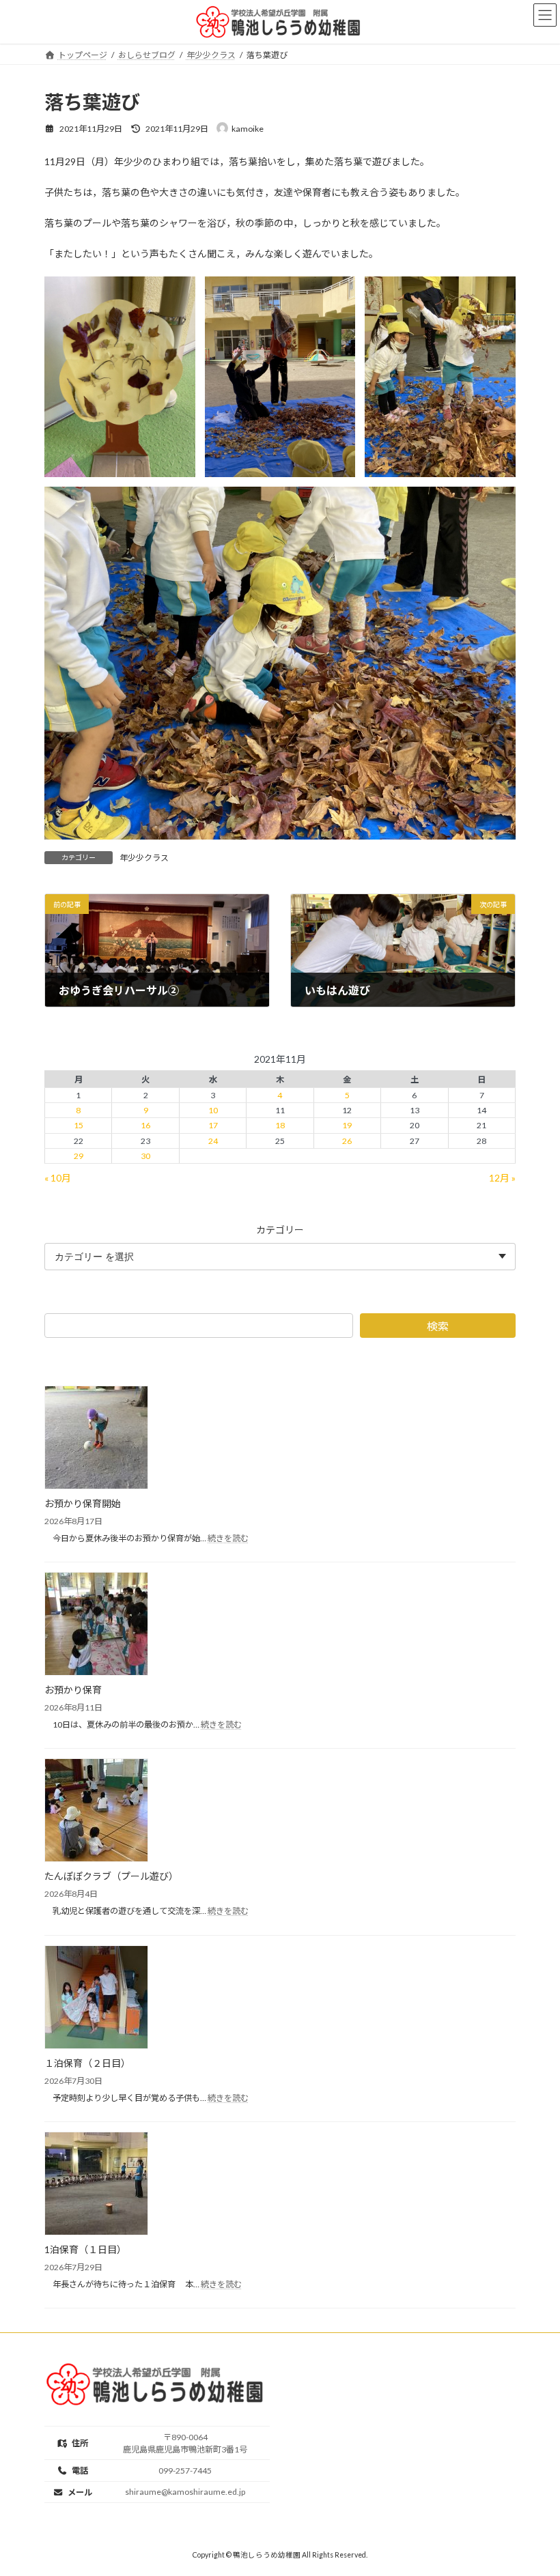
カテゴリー (280, 1230)
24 (213, 1141)
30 (145, 1156)
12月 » (502, 1178)
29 (79, 1156)
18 (280, 1125)
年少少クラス (144, 858)
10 (213, 1110)
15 (79, 1125)
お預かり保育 (73, 1690)
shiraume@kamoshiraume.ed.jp (185, 2492)
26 (347, 1141)
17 (213, 1125)
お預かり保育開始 (83, 1503)
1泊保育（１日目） (85, 2249)
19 (347, 1125)
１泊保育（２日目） (87, 2063)
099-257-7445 (185, 2471)
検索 (438, 1326)
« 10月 (58, 1178)
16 (145, 1125)
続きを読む (228, 1538)
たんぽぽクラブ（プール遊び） (111, 1876)
